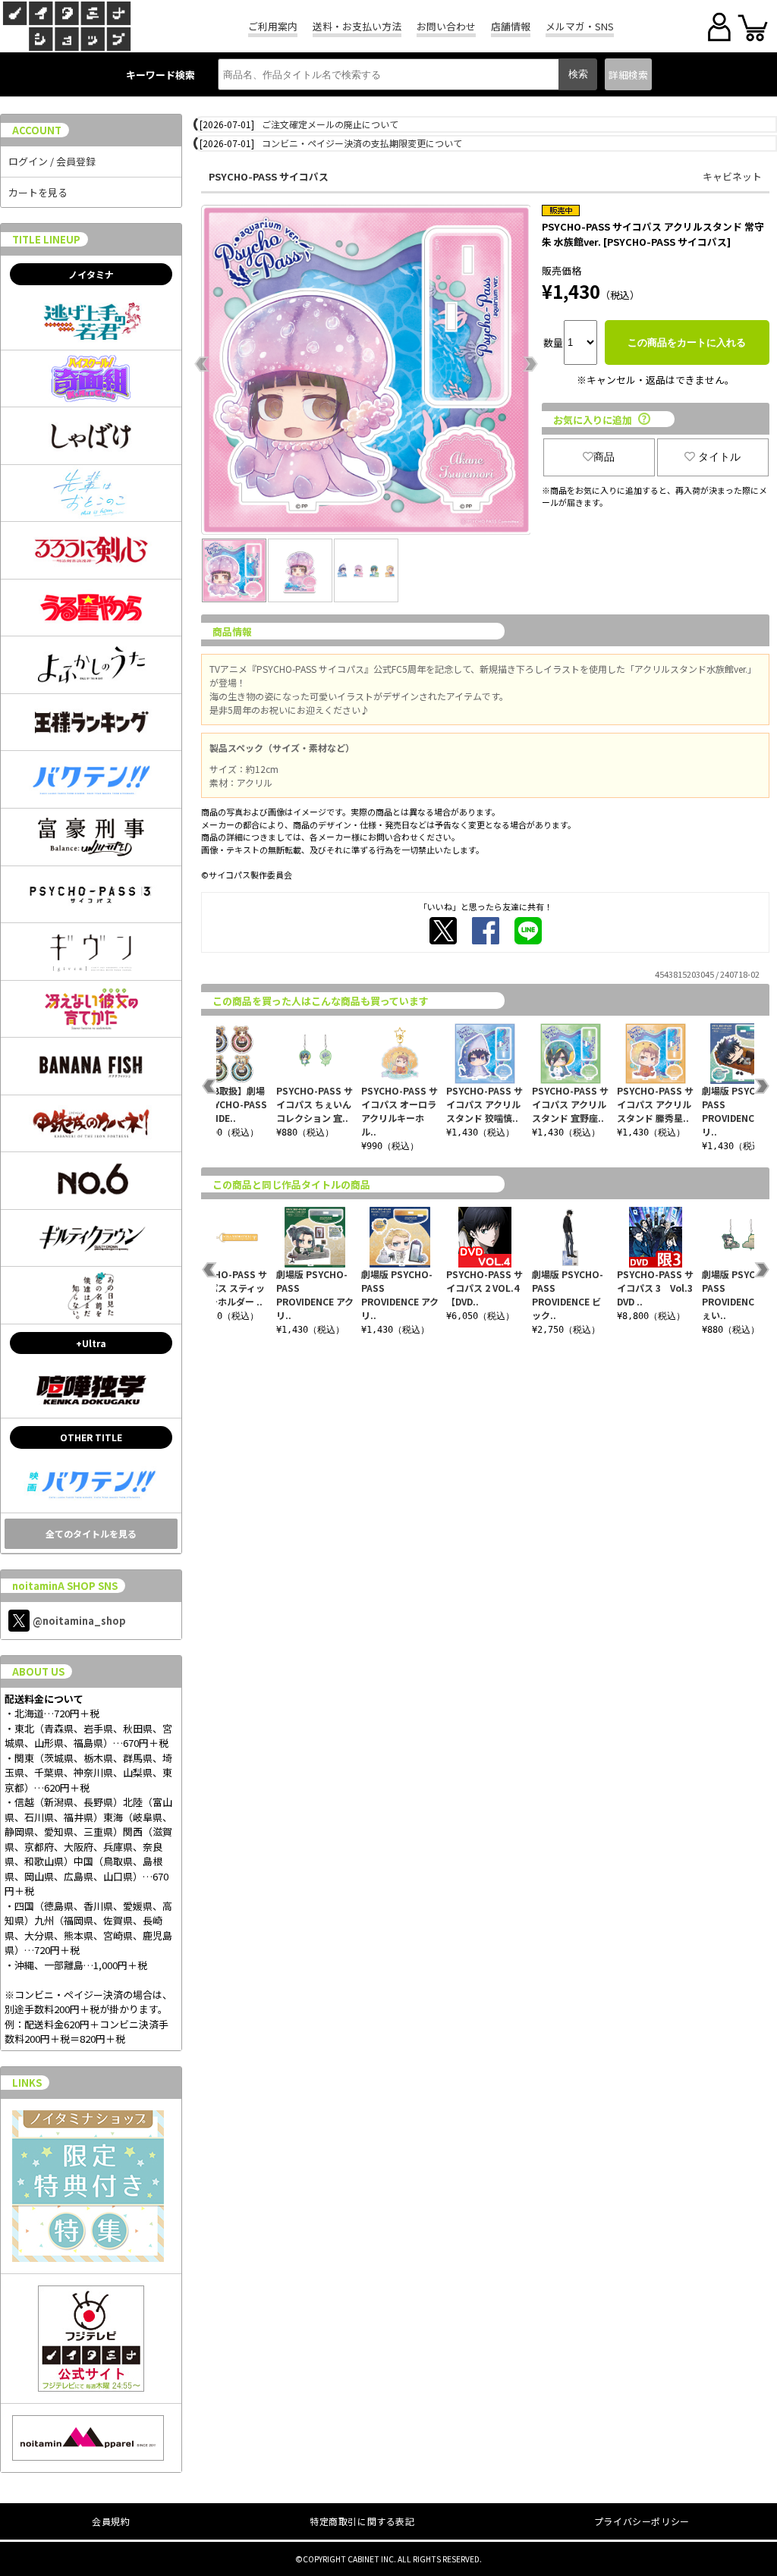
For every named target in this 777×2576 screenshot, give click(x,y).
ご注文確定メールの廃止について (330, 124)
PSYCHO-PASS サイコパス (269, 176)
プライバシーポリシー (642, 2521)
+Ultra (91, 1343)
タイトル (719, 457)
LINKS (27, 2083)
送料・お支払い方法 (357, 26)
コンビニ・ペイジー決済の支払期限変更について (362, 143)
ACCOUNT (37, 130)
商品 (604, 457)
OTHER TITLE (91, 1437)
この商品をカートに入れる (687, 342)
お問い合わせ (446, 26)
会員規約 (111, 2521)
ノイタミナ (91, 274)
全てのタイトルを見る (91, 1533)
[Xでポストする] (443, 931)
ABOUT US (38, 1671)
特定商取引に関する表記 (362, 2521)
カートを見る (38, 192)
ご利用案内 (273, 26)
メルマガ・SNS (580, 26)
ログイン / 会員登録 (52, 161)
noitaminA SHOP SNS (65, 1586)
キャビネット (732, 176)
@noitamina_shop (79, 1621)
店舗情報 (511, 26)
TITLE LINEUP (46, 239)
